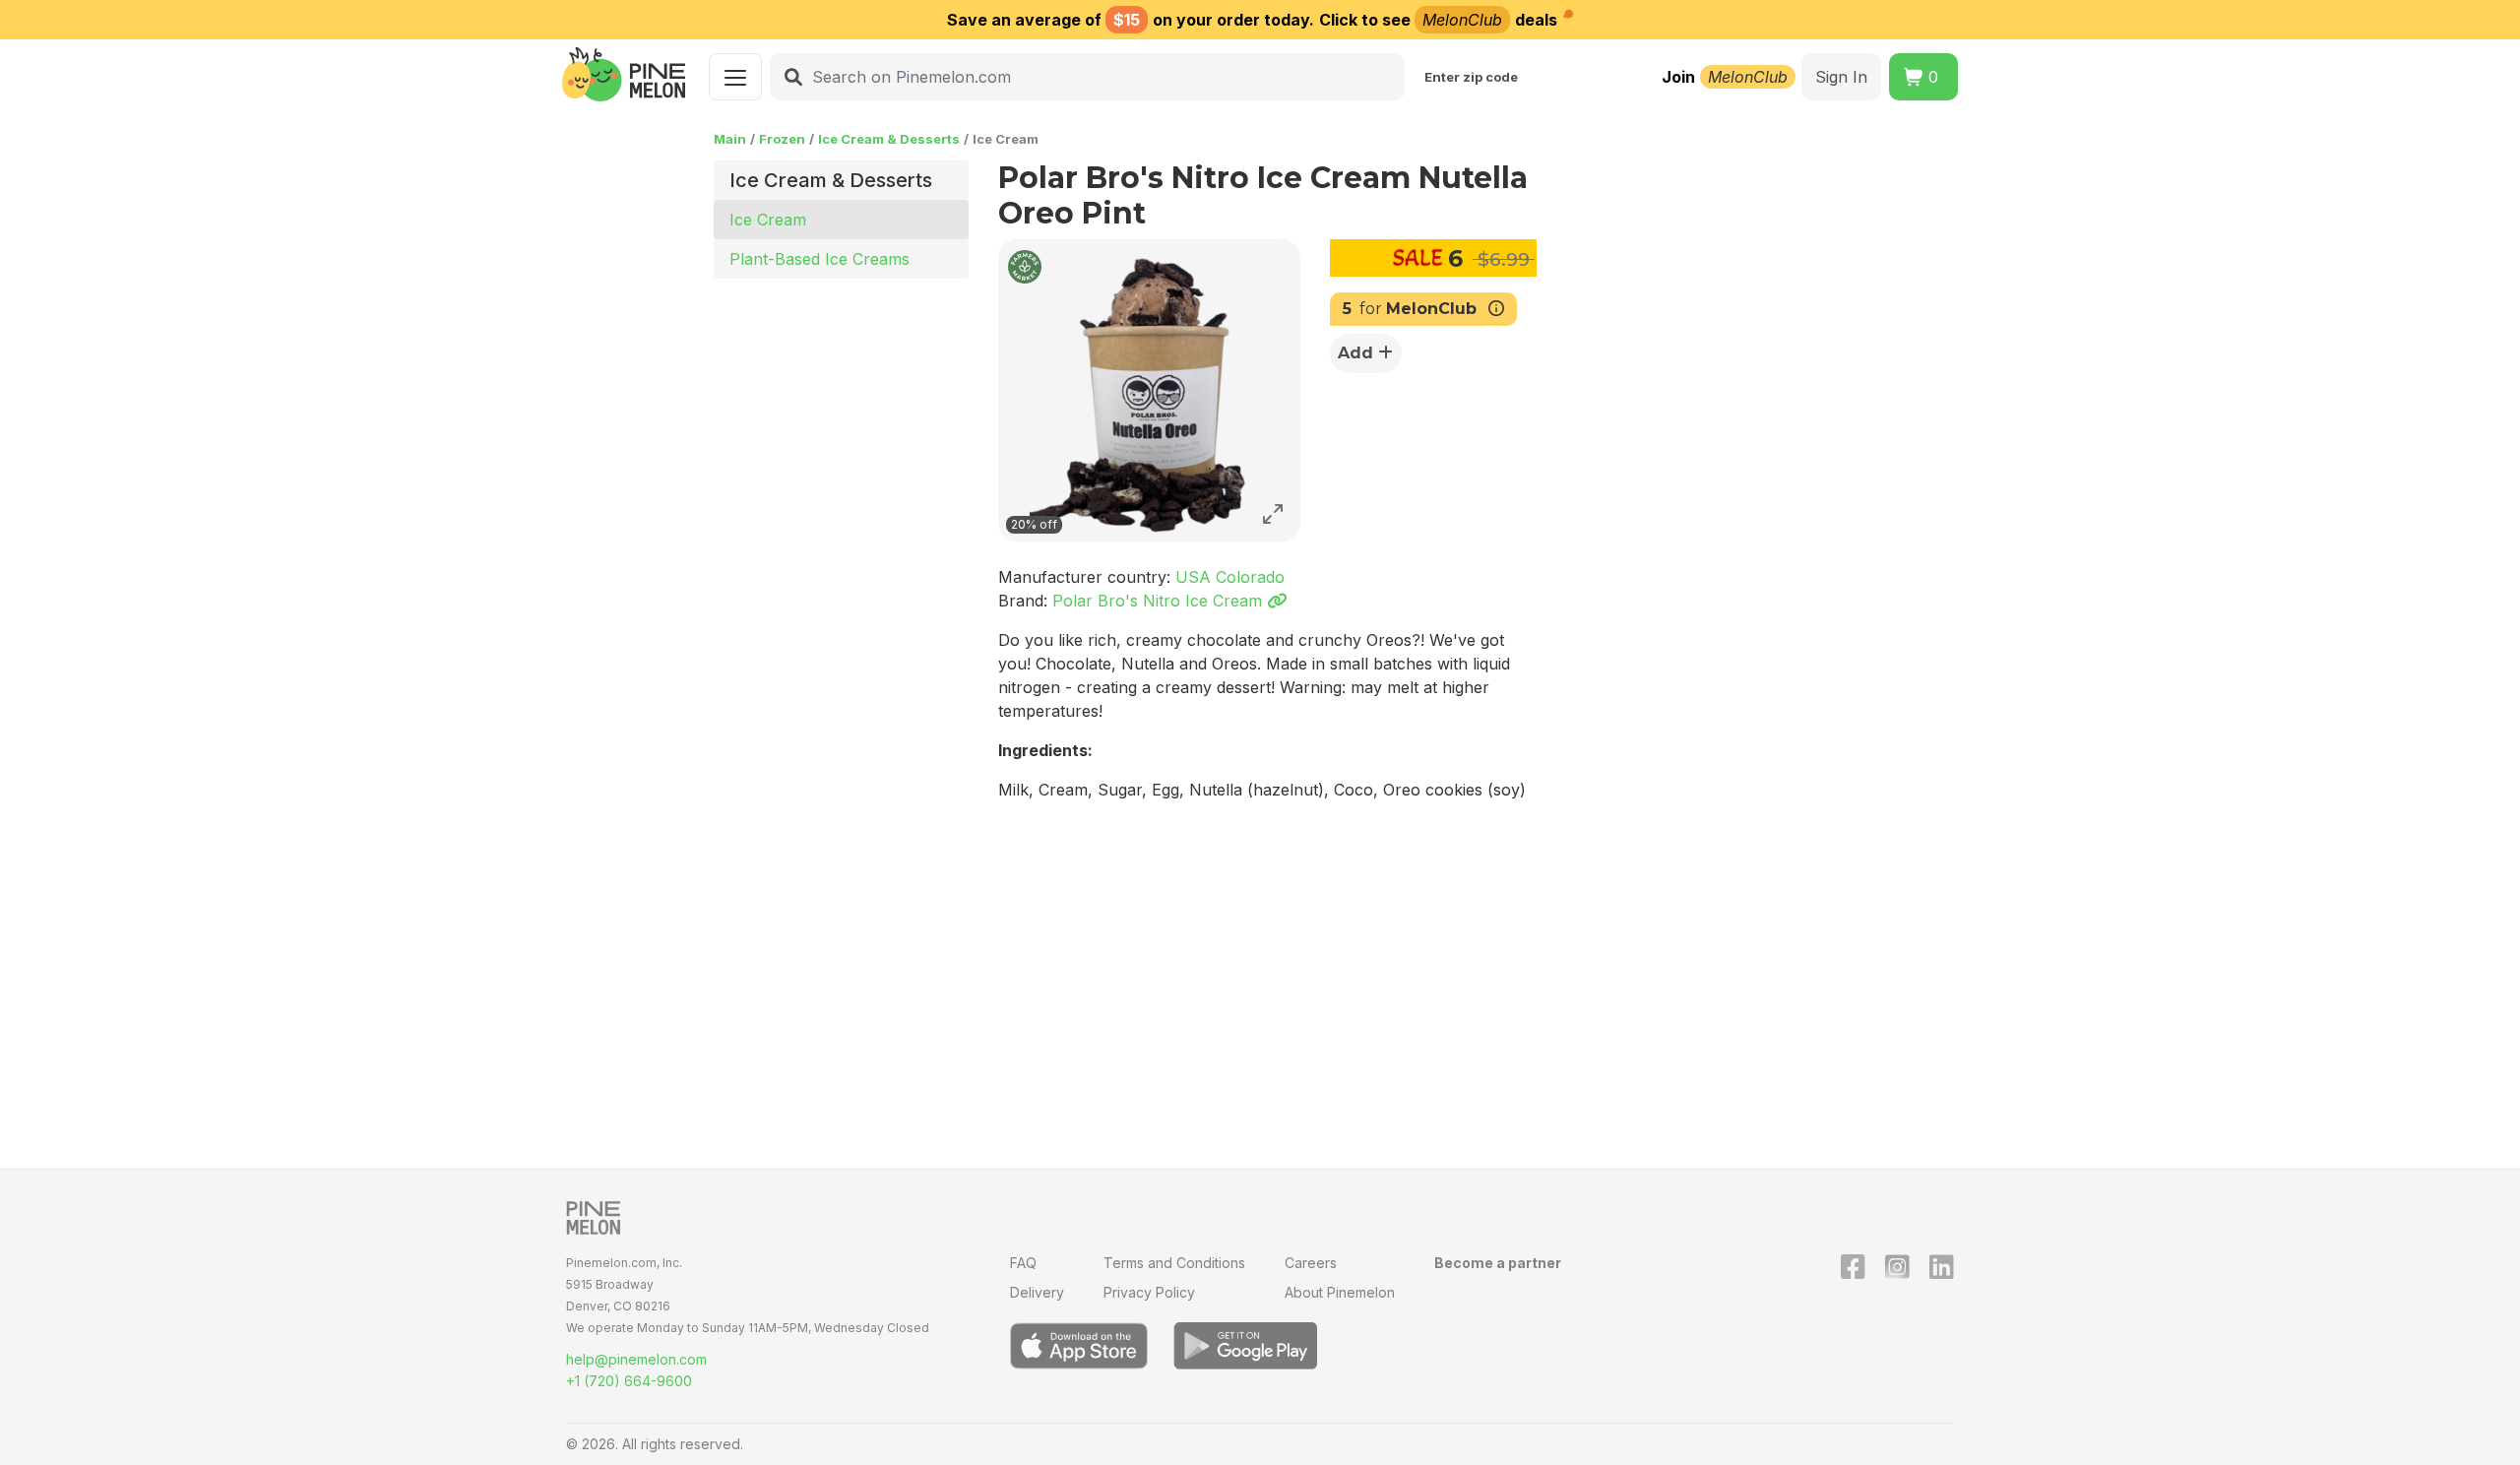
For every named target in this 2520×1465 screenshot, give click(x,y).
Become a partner (1498, 1263)
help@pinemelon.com (636, 1359)
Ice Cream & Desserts (889, 139)
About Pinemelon (1340, 1292)
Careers (1311, 1263)
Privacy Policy (1149, 1292)
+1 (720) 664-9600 (629, 1381)
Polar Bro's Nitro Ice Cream (1160, 601)
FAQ (1023, 1263)
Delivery (1037, 1292)
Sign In (1841, 77)
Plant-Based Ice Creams (819, 259)
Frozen (782, 139)
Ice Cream (768, 220)
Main (730, 139)
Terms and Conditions (1174, 1263)
